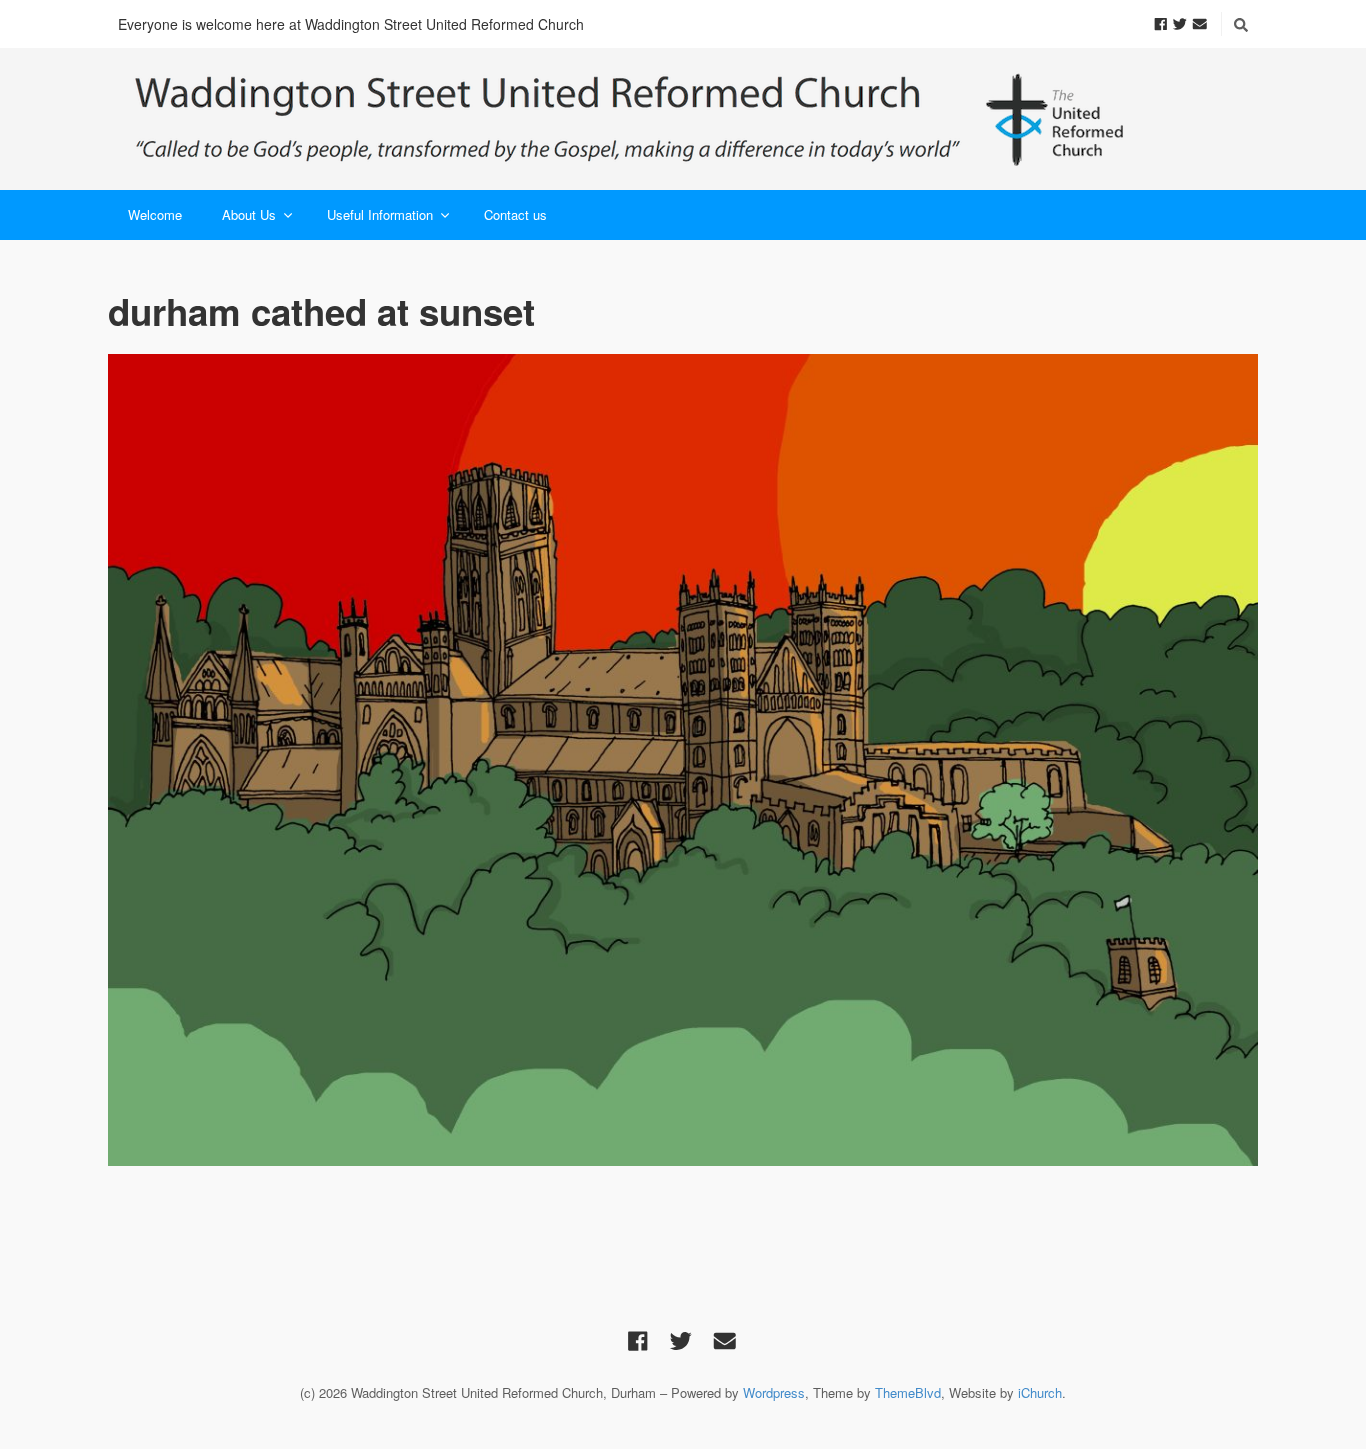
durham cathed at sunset (321, 311)
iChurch (1040, 1392)
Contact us (515, 214)
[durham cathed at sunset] (683, 760)
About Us (249, 214)
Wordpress (774, 1392)
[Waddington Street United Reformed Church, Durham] (630, 119)
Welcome (155, 214)
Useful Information (380, 214)
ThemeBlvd (908, 1392)
